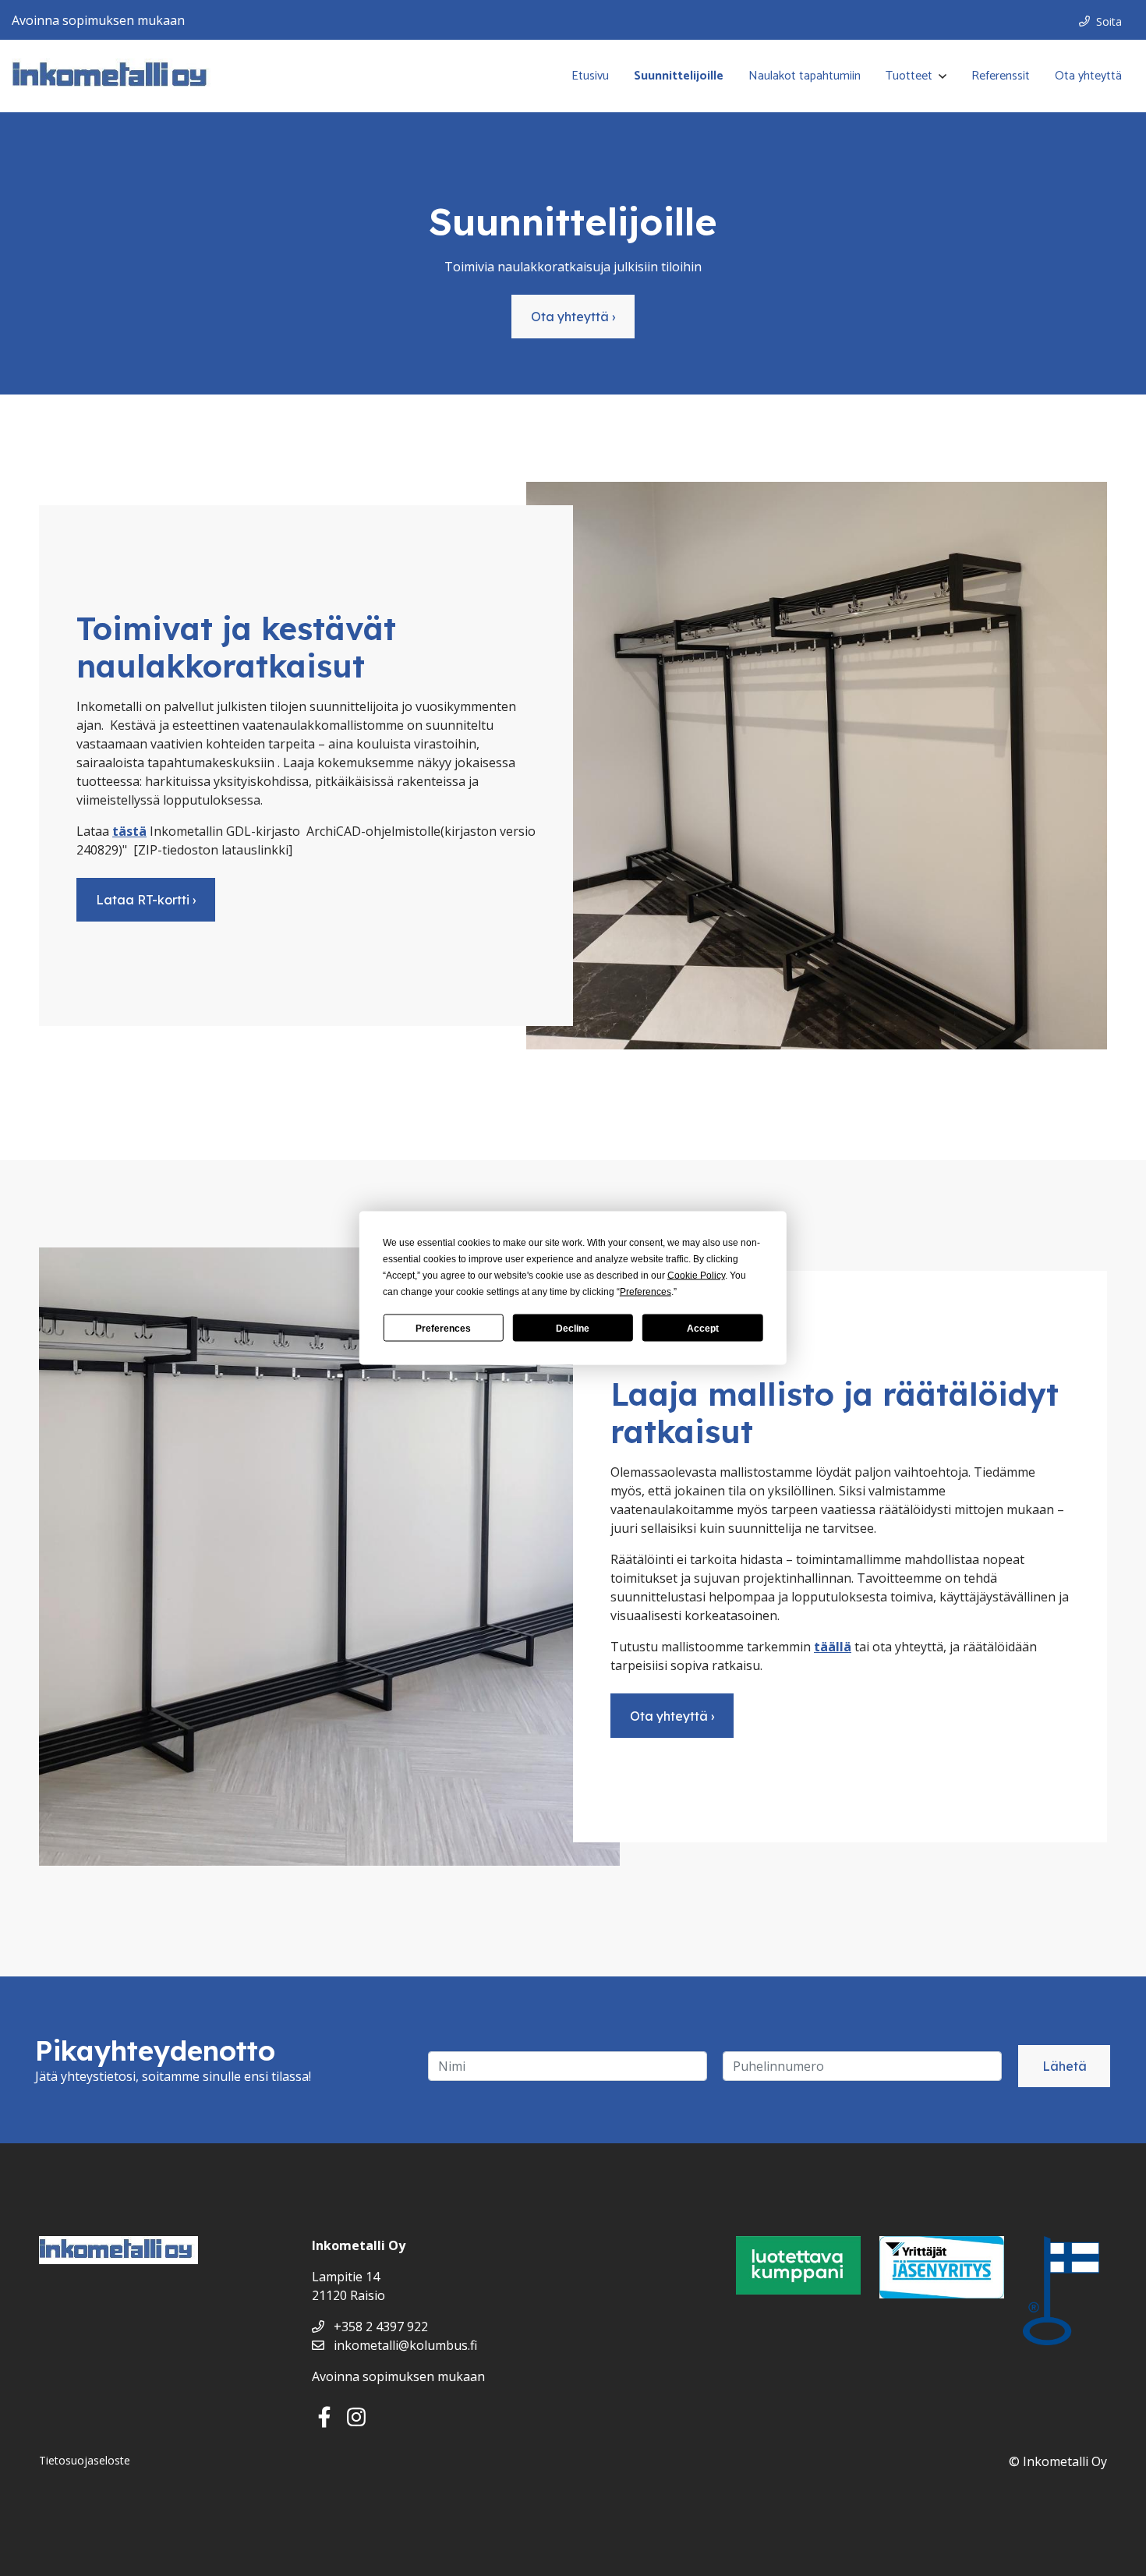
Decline (573, 1328)
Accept (703, 1328)
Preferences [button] (646, 1292)
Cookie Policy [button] (696, 1276)
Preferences (443, 1328)
